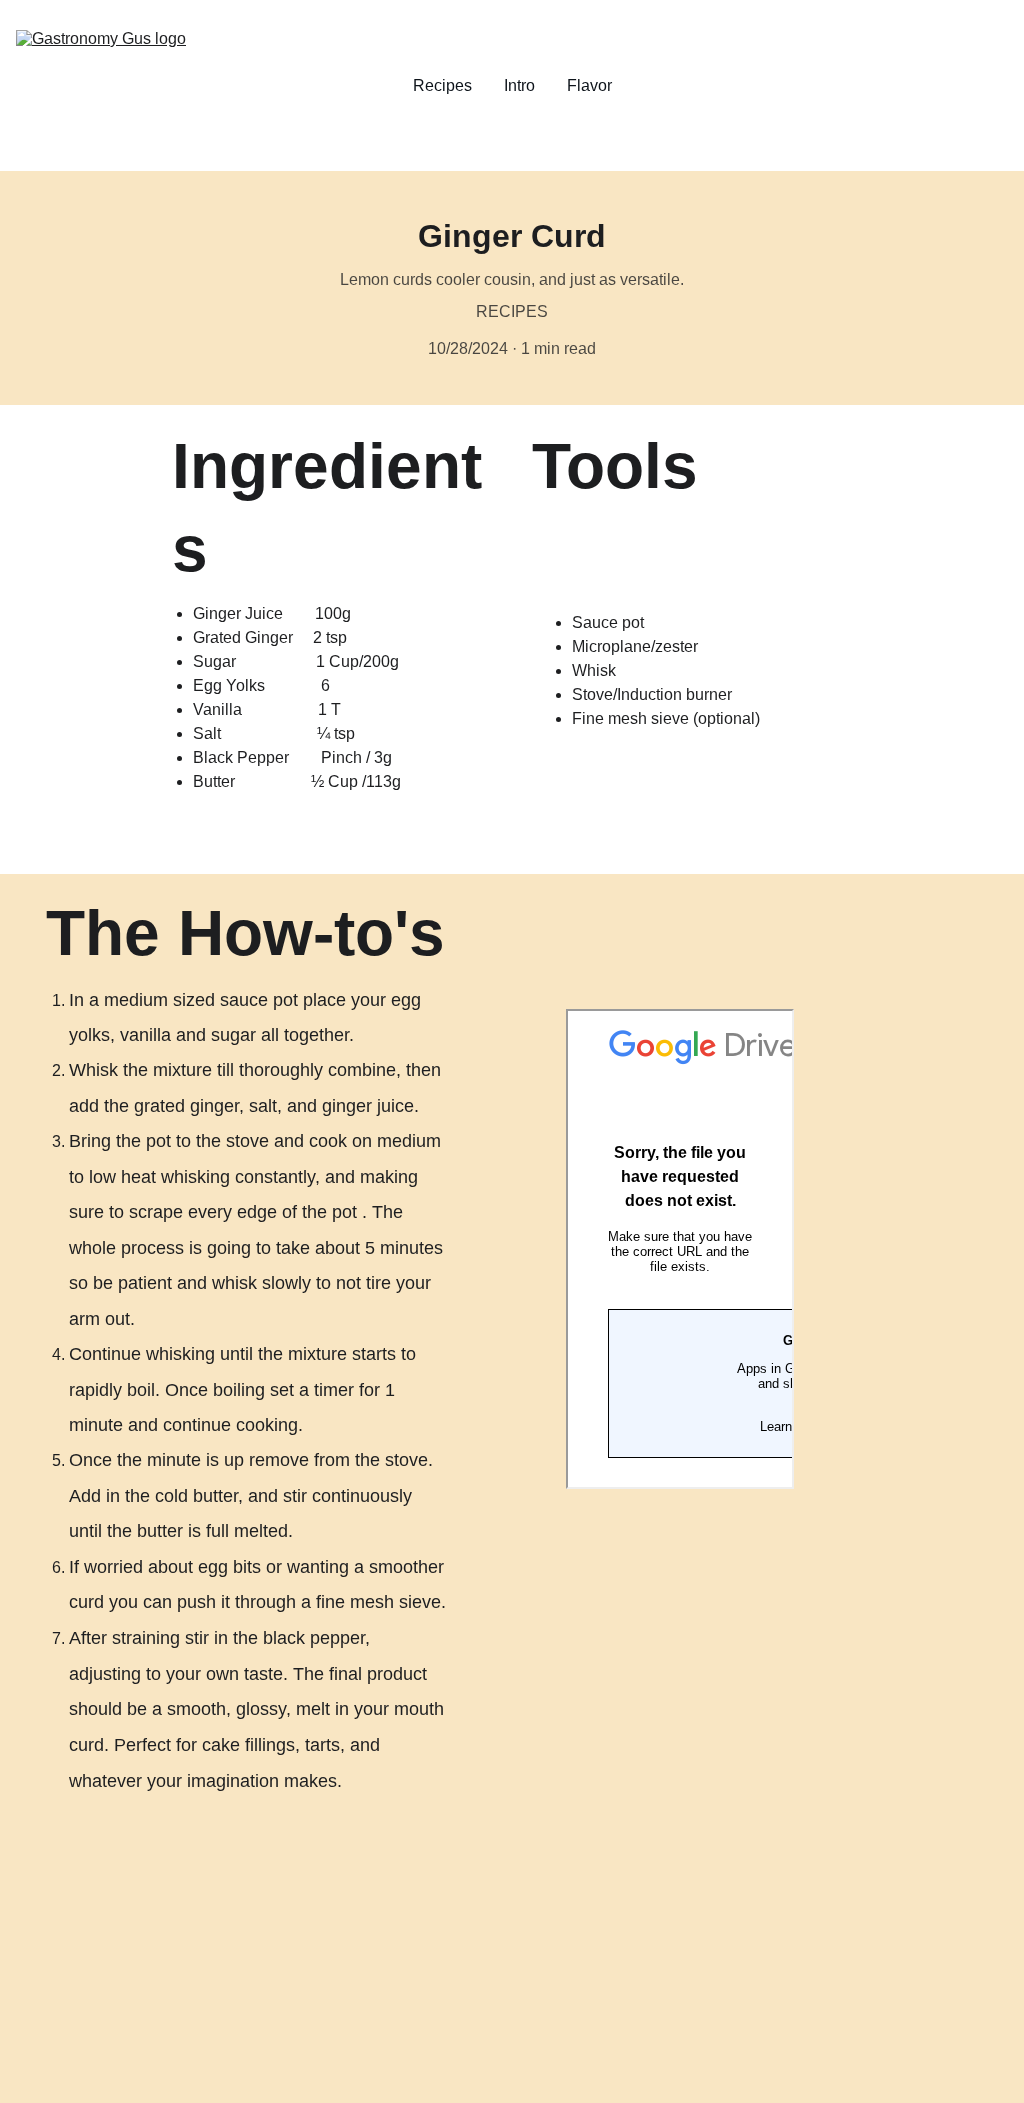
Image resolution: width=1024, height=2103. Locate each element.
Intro (519, 85)
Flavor (589, 85)
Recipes (442, 85)
